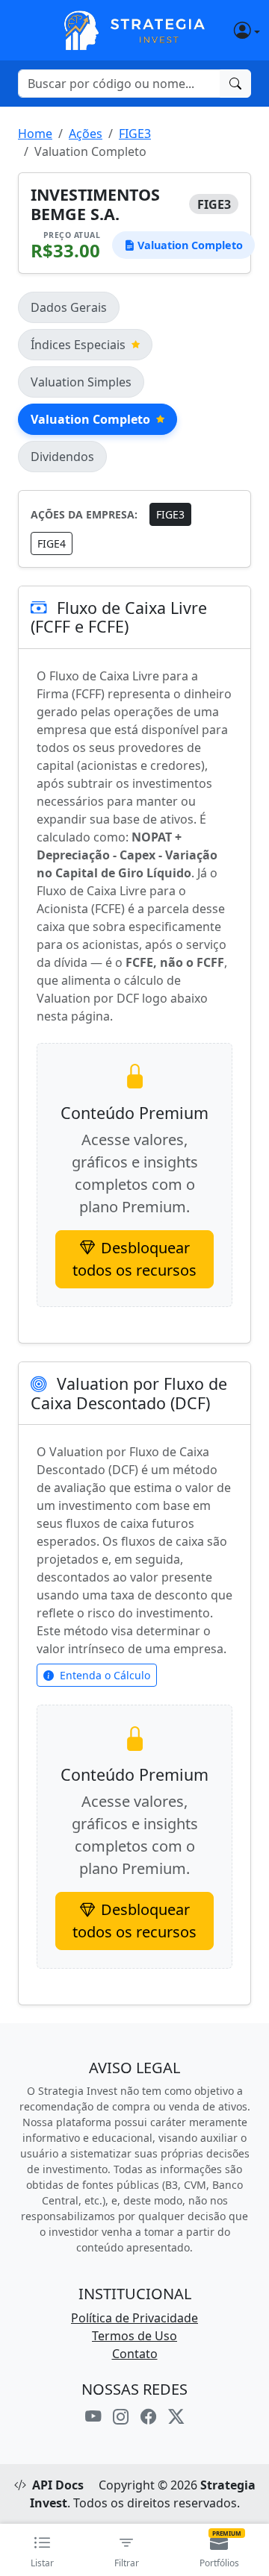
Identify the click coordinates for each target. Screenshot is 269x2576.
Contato (135, 2354)
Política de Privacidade (134, 2318)
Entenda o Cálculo (105, 1675)
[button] (233, 30)
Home (35, 134)
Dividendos (62, 457)
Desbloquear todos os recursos (134, 1259)
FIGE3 (135, 134)
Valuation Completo (90, 419)
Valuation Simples (81, 382)
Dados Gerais (69, 307)
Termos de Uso (134, 2336)
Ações (86, 134)
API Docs (58, 2485)
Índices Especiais (78, 345)
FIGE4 (52, 543)
